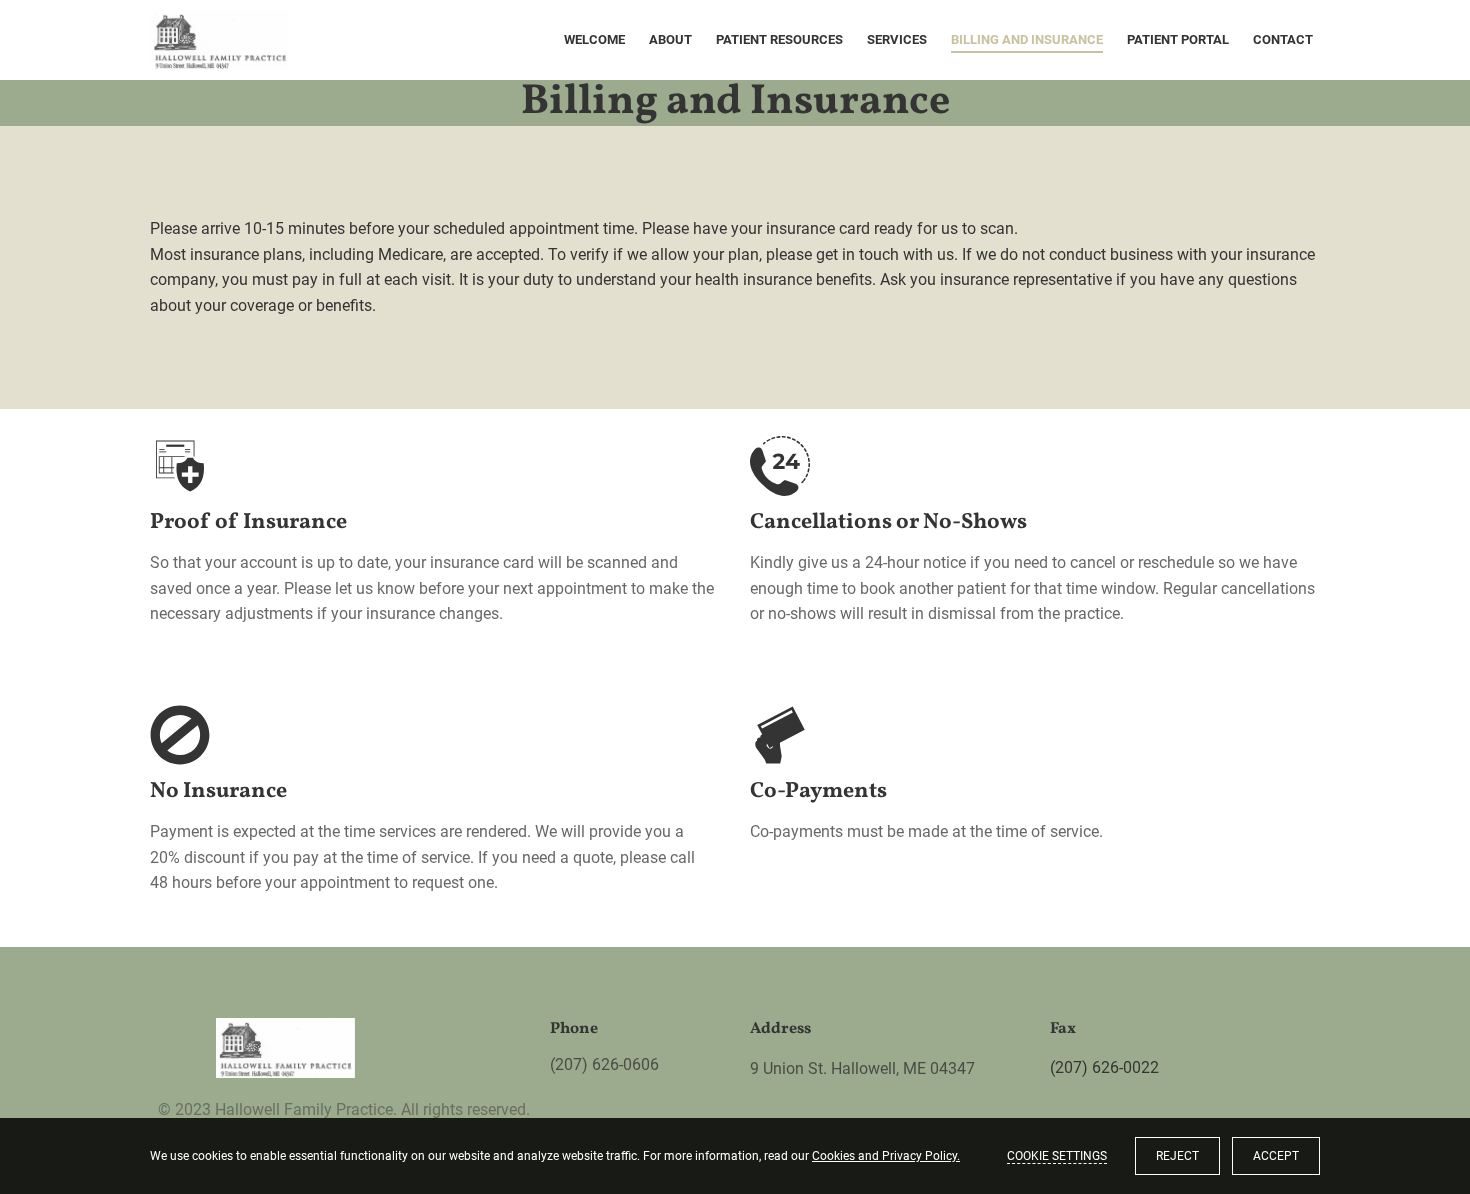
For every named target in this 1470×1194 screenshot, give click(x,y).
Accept (1276, 1156)
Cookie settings (1057, 1156)
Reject (1177, 1156)
